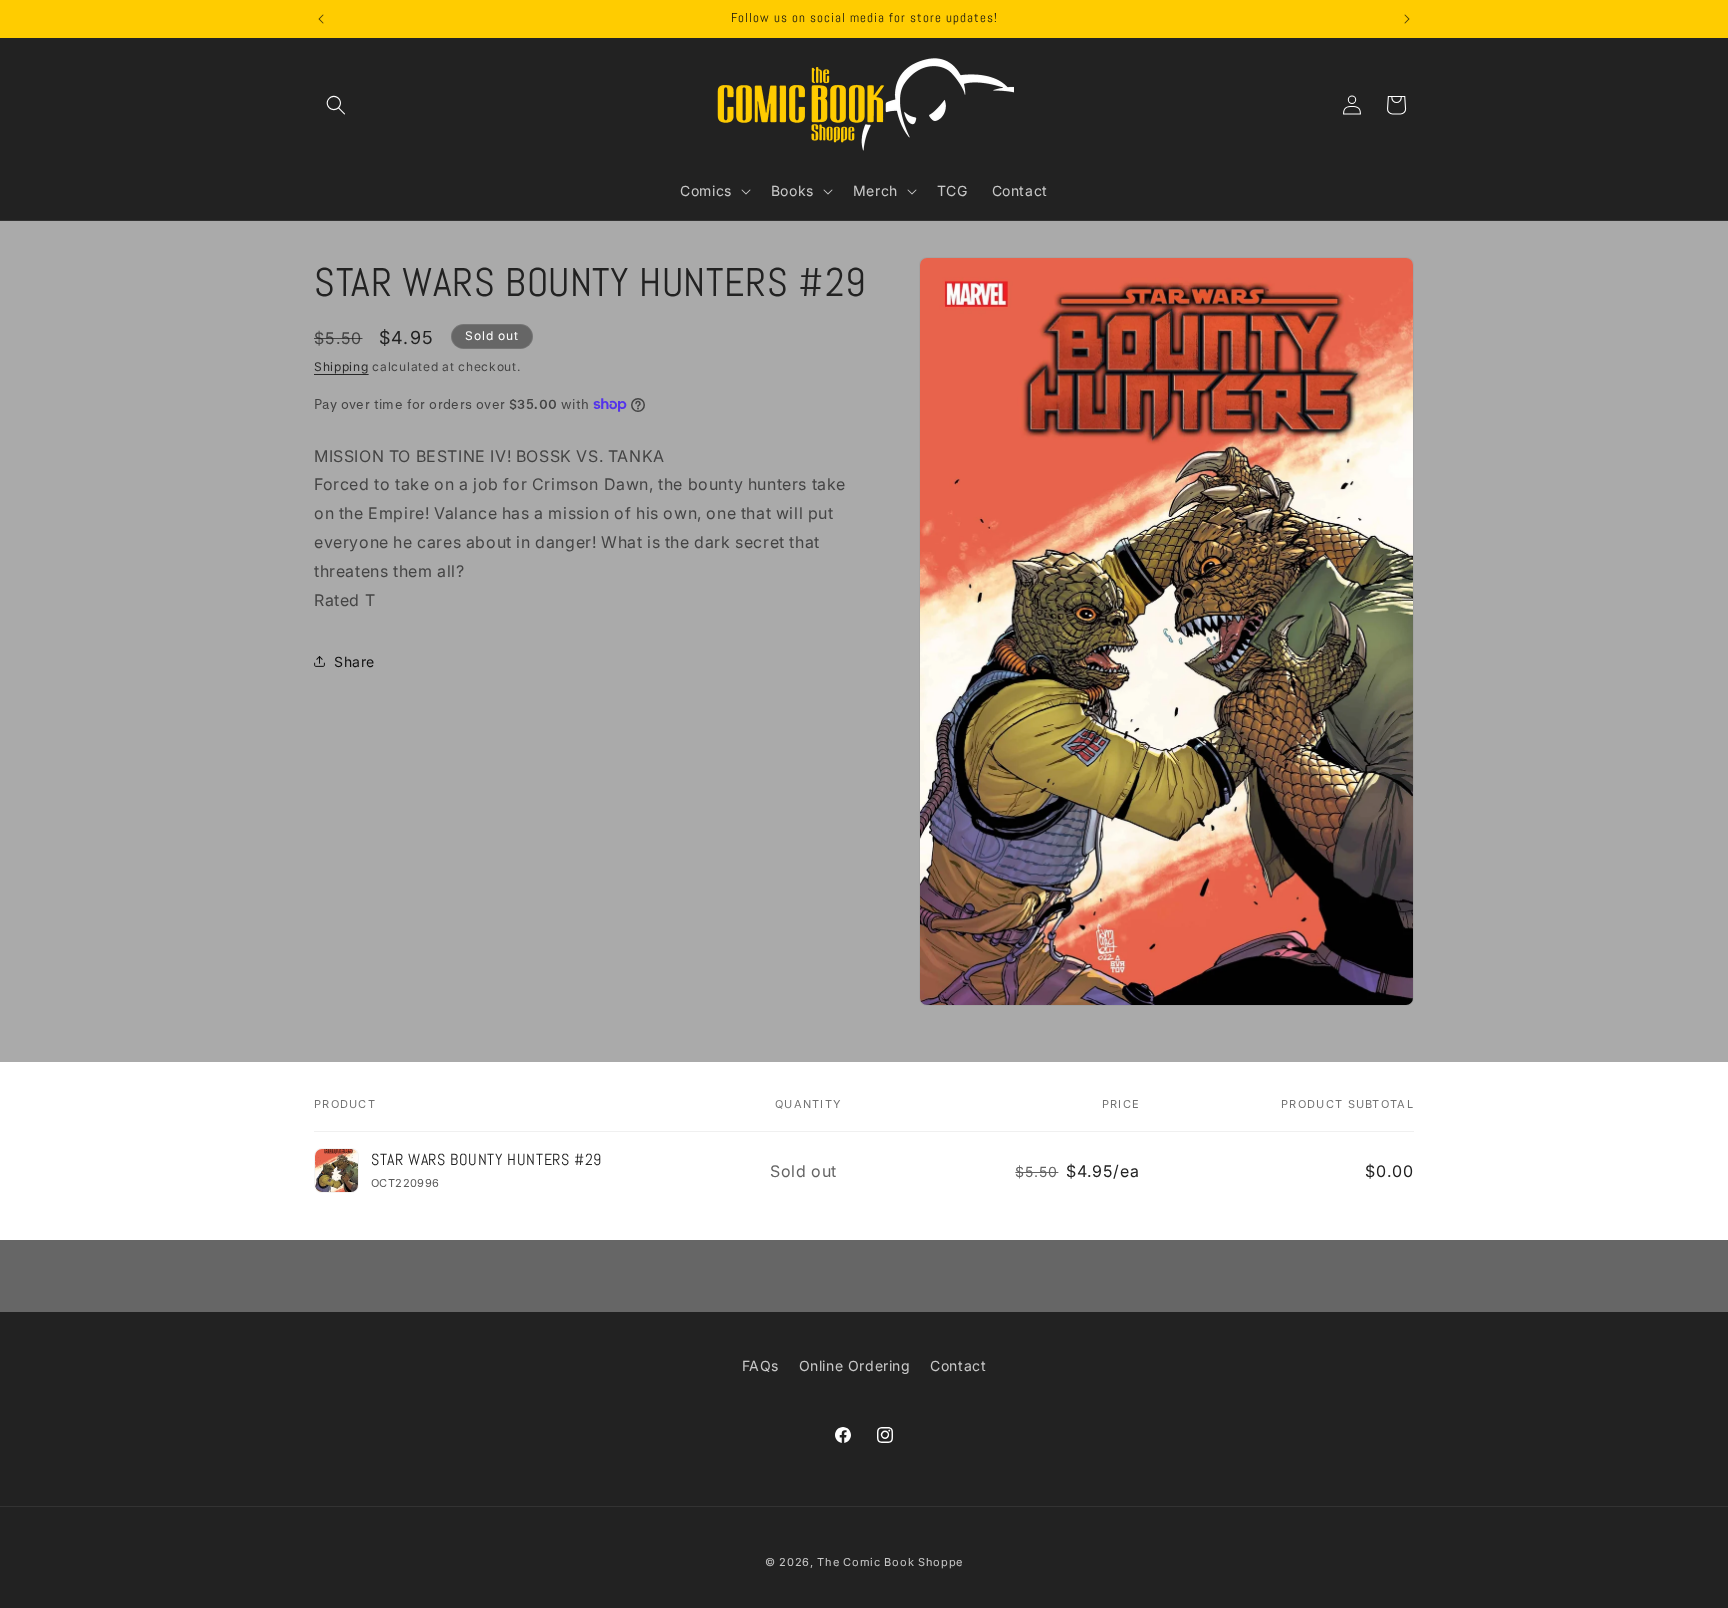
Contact (958, 1365)
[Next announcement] (1407, 19)
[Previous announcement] (321, 19)
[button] (336, 105)
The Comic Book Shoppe (890, 1562)
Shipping (341, 366)
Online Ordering (855, 1365)
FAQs (760, 1365)
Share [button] (354, 660)
